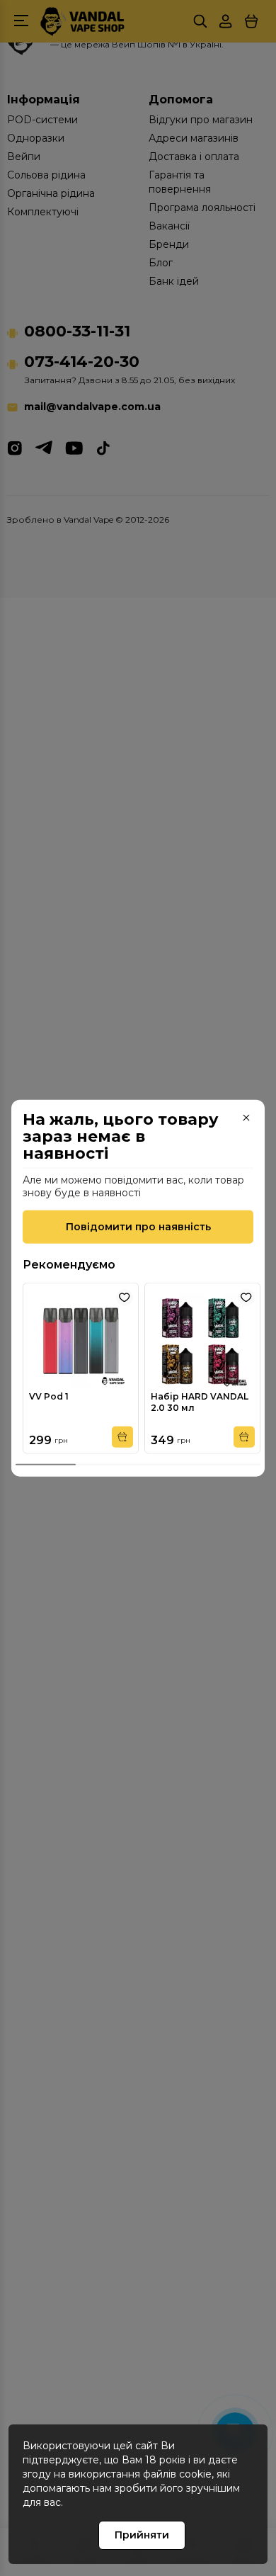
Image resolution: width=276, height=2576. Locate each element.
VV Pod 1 (49, 1396)
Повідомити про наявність (138, 1227)
